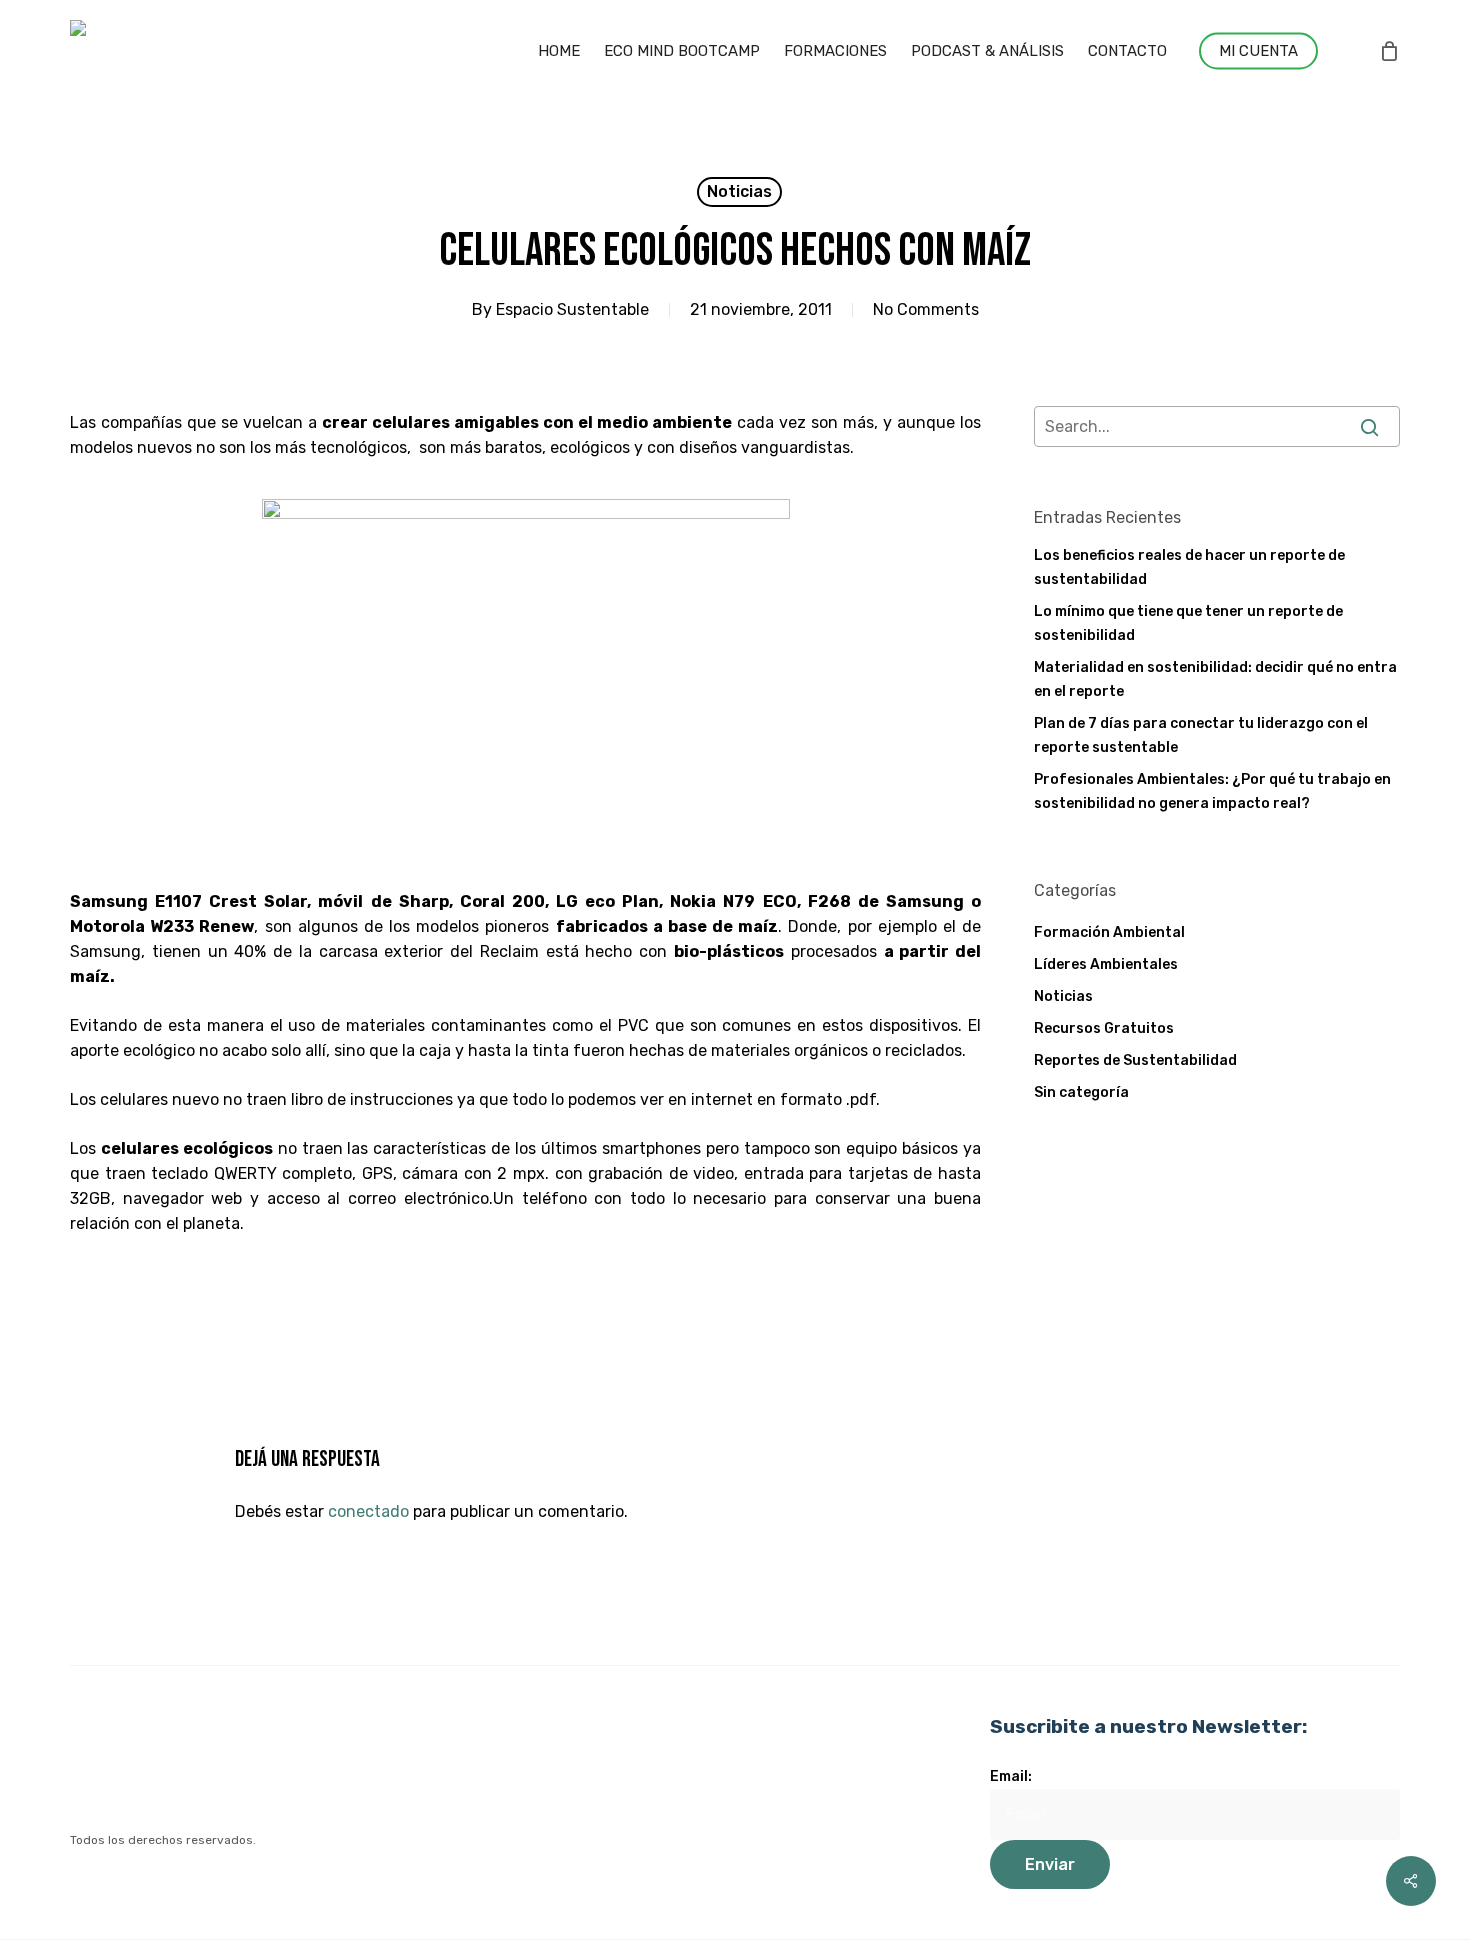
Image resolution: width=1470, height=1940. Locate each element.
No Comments (926, 309)
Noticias (739, 191)
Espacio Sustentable (572, 309)
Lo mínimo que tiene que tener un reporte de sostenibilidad (1188, 623)
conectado (368, 1511)
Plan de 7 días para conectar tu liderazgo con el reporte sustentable (1201, 735)
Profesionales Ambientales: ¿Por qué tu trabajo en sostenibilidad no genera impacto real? (1212, 791)
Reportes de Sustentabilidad (1135, 1060)
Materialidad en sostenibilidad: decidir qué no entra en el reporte (1215, 679)
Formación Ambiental (1109, 932)
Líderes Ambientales (1106, 964)
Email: (1011, 1776)
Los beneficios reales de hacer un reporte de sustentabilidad (1189, 567)
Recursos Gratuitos (1104, 1028)
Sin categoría (1081, 1092)
